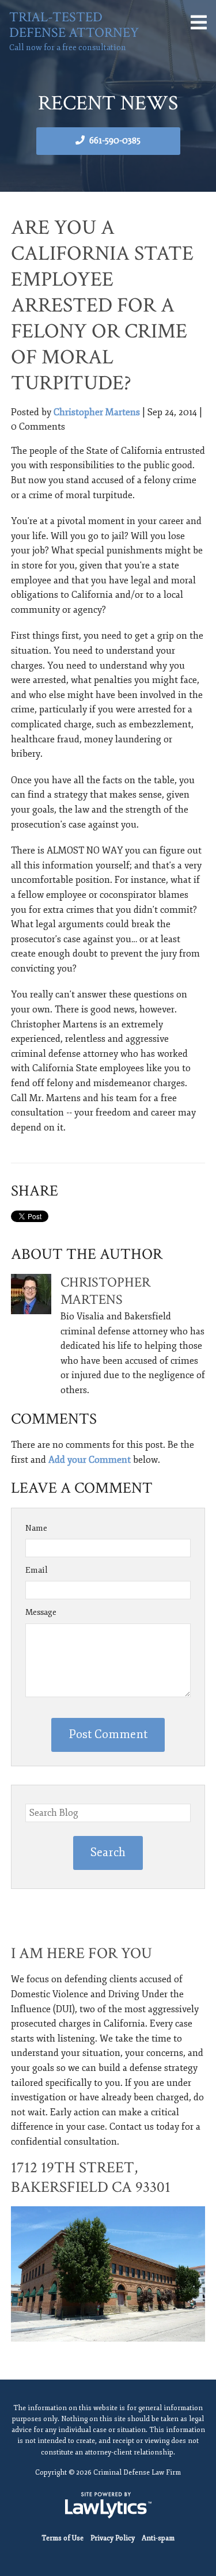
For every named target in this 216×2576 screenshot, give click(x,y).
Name (36, 1528)
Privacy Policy (113, 2538)
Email (37, 1570)
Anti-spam (158, 2538)
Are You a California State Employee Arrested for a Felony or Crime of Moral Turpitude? (102, 306)
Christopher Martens (97, 412)
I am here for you (82, 1953)
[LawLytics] (108, 2505)
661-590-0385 (115, 141)
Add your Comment (90, 1460)
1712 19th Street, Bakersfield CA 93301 (91, 2177)
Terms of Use (62, 2538)
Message (41, 1612)
